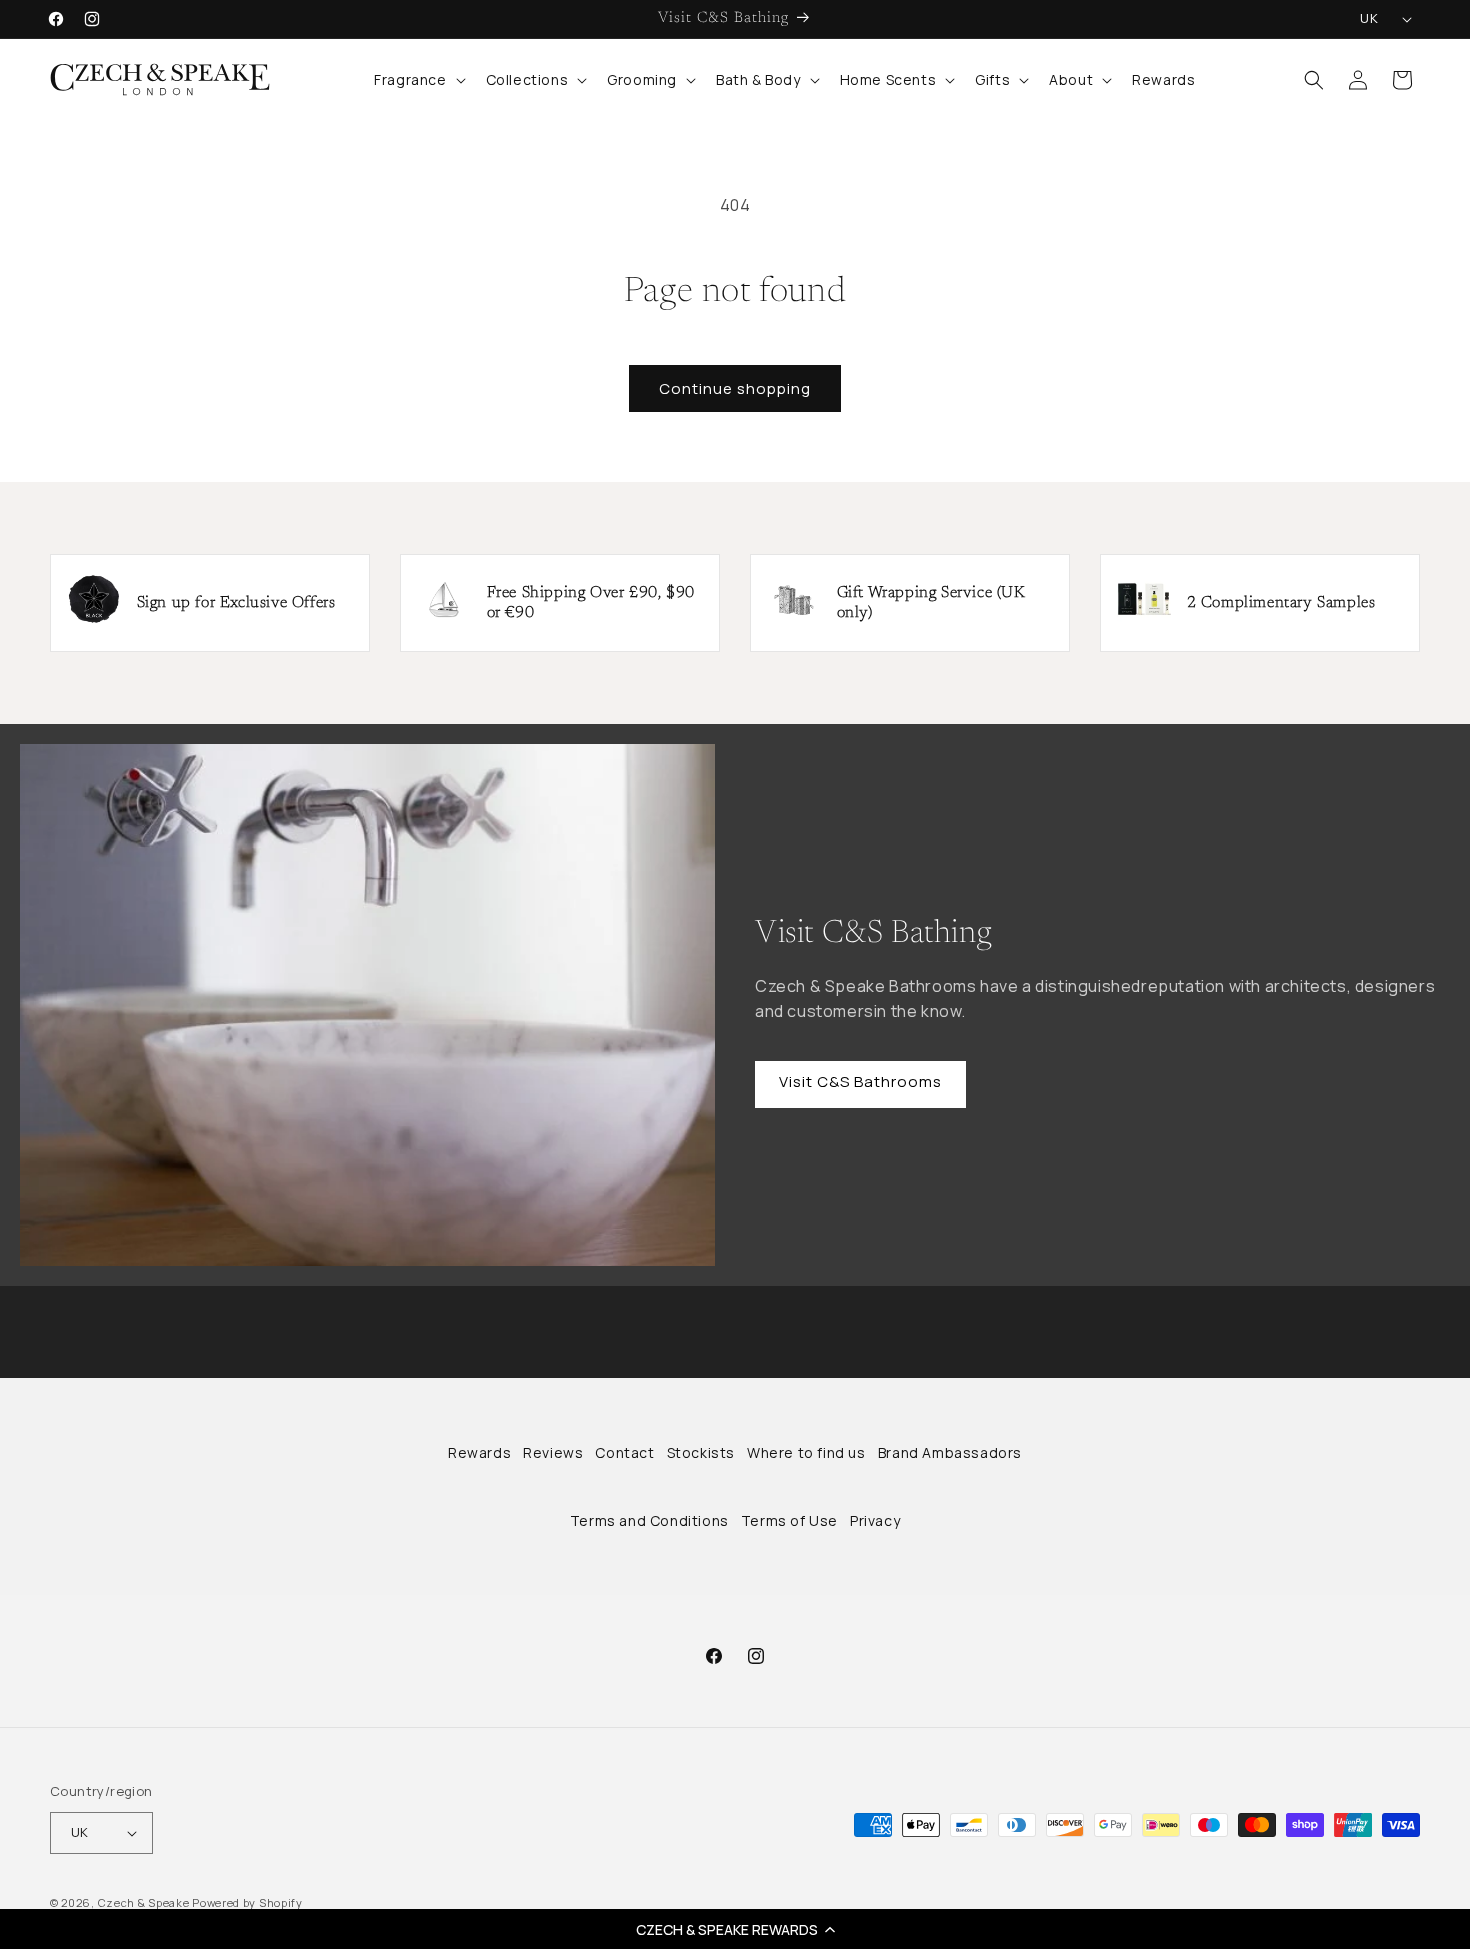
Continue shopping (735, 388)
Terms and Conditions (649, 1520)
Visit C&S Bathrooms (860, 1081)
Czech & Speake (144, 1902)
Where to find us (806, 1452)
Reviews (553, 1452)
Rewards (479, 1452)
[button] (735, 1929)
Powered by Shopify (247, 1902)
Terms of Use (789, 1520)
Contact (624, 1452)
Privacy (875, 1520)
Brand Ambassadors (950, 1452)
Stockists (701, 1452)
